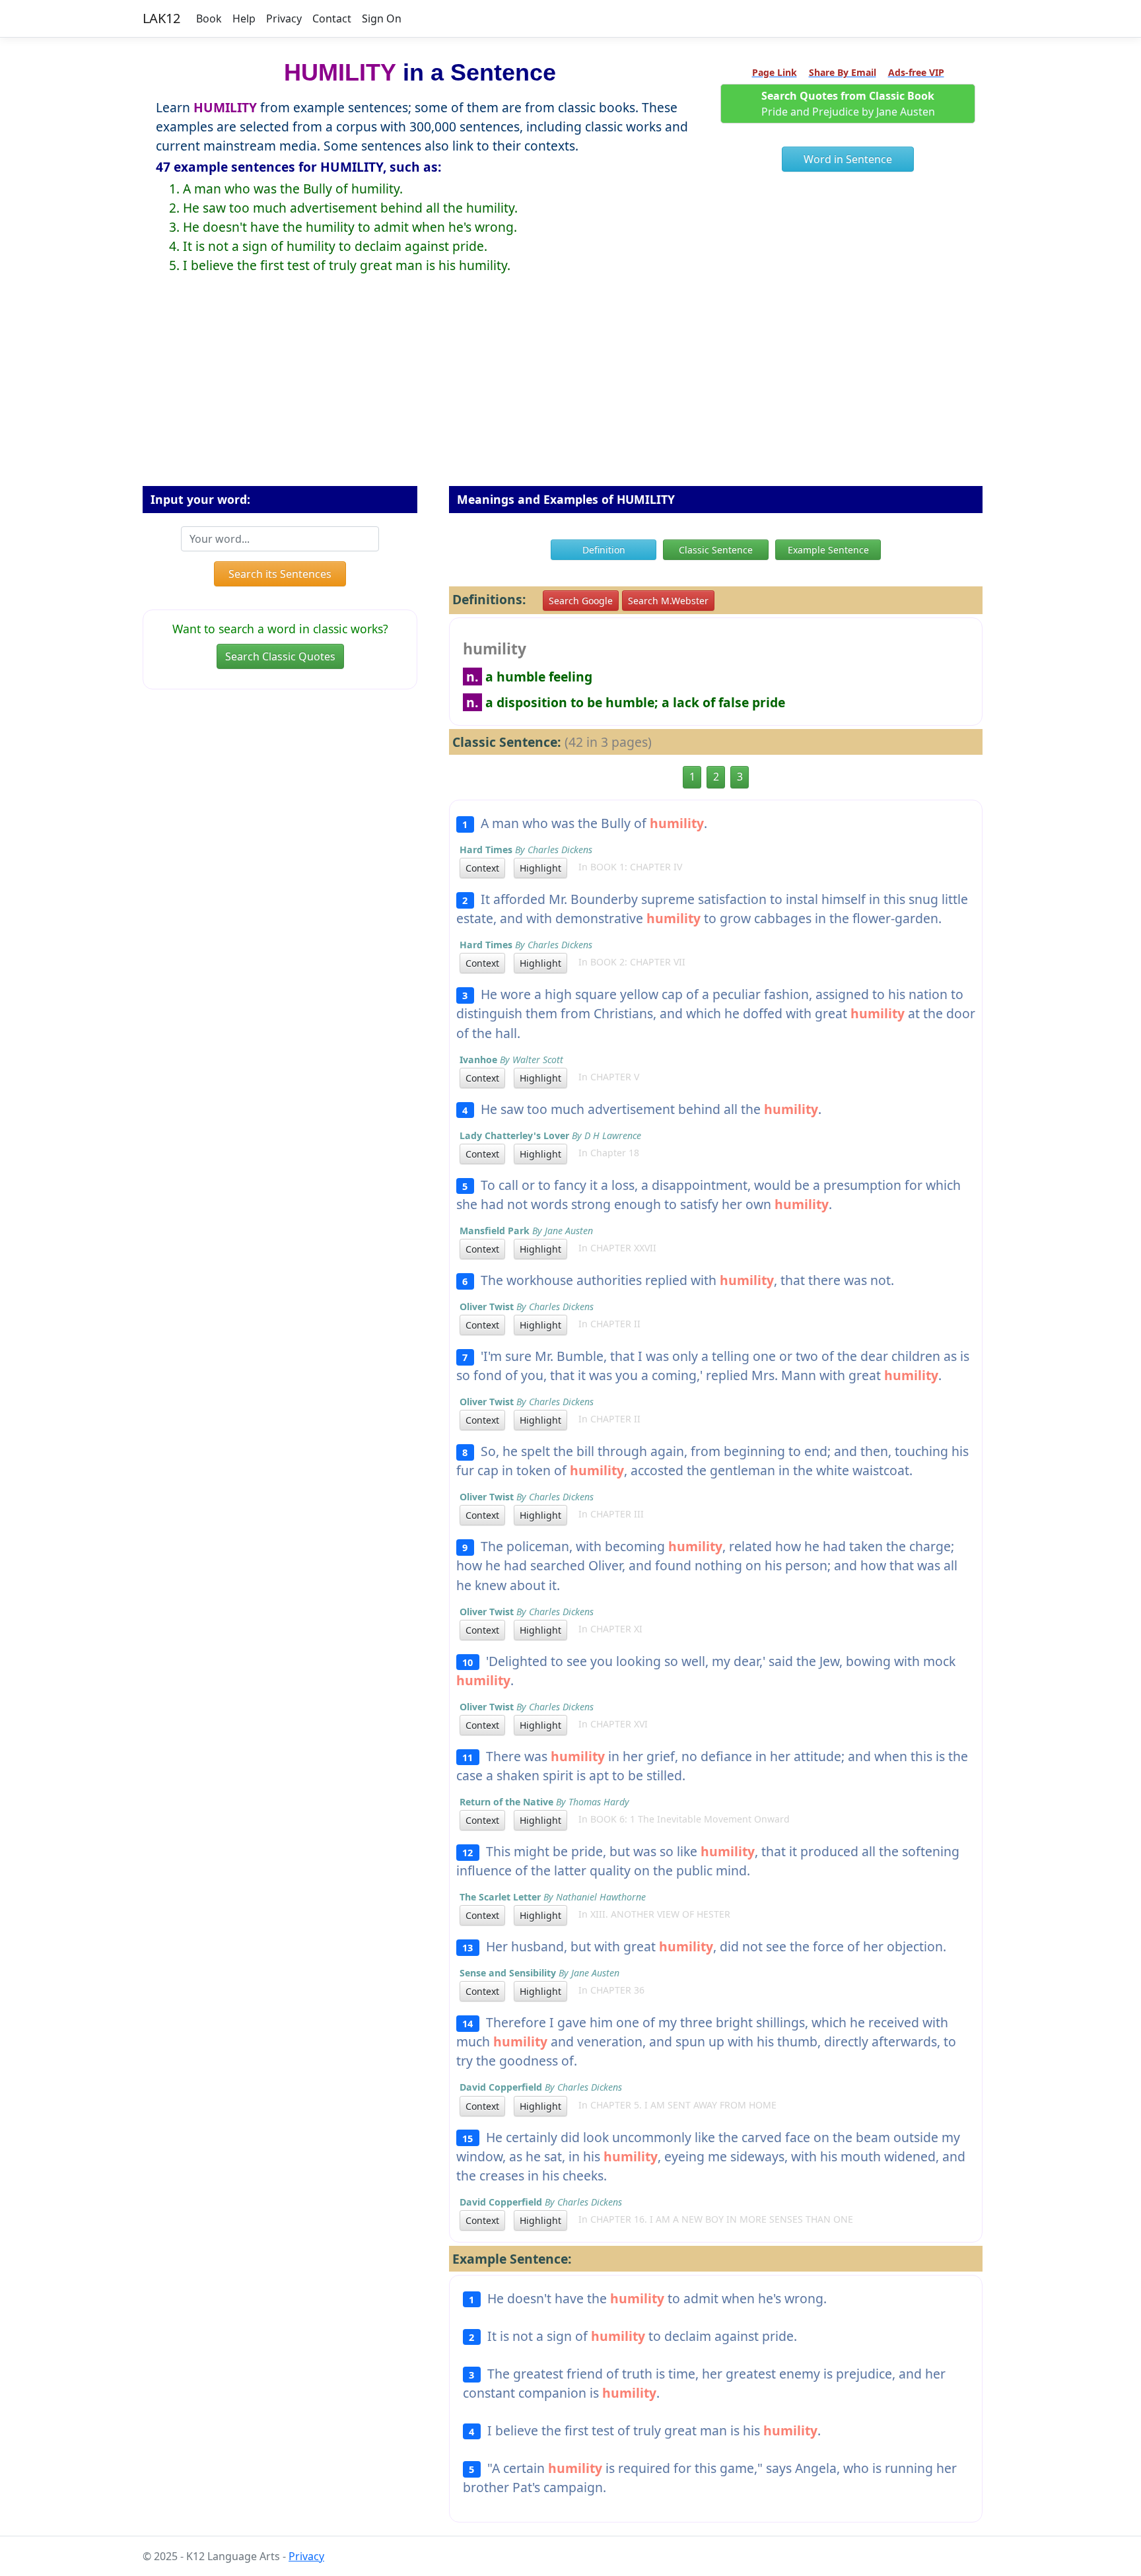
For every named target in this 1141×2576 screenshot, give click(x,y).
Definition (604, 550)
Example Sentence (828, 550)
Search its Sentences (280, 574)
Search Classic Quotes (280, 656)
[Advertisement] (570, 390)
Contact (332, 18)
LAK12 (161, 18)
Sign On (382, 18)
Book (209, 18)
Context (482, 868)
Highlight (540, 868)
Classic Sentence (716, 550)
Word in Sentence (848, 159)
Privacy (284, 18)
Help (244, 18)
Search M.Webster (668, 601)
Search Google (581, 601)
